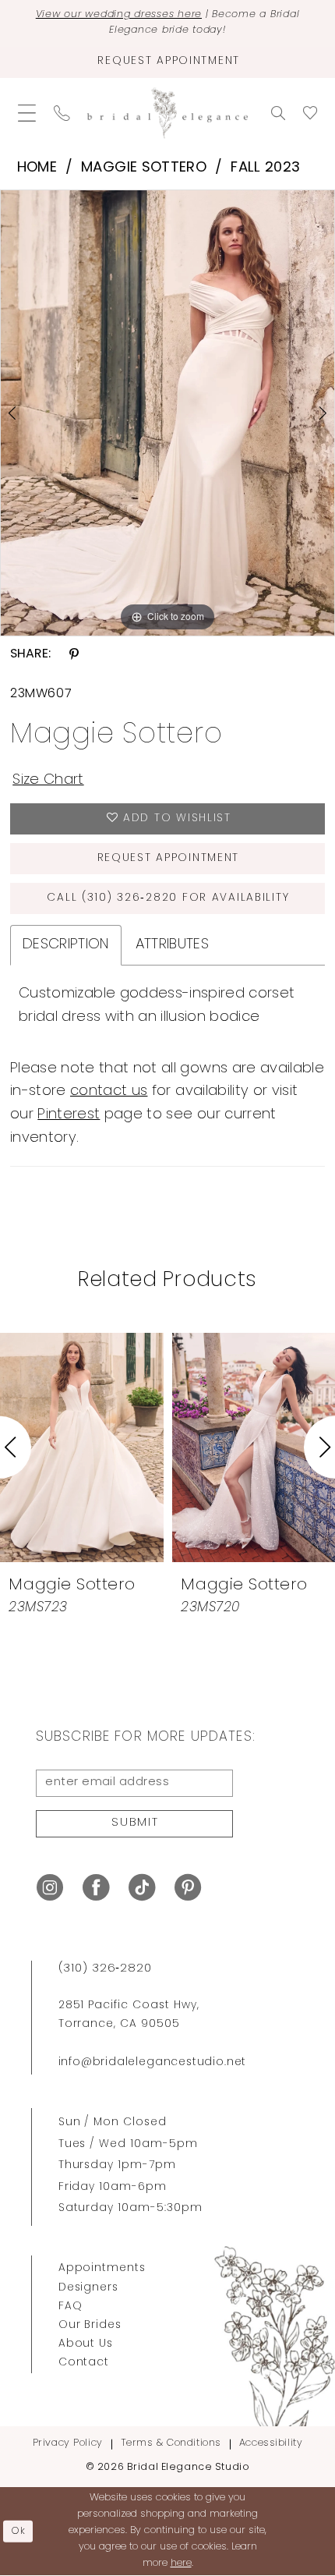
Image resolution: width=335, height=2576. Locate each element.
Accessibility (271, 2443)
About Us (86, 2344)
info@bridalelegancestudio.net (153, 2062)
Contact (84, 2363)
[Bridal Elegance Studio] (167, 113)
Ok (19, 2531)
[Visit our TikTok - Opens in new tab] (142, 1888)
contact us (109, 1091)
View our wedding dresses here (119, 15)
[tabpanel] (167, 413)
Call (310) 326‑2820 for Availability (168, 898)
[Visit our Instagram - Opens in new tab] (50, 1888)
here (181, 2563)
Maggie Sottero (144, 168)
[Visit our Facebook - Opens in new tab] (96, 1888)
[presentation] (178, 1447)
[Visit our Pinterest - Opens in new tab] (188, 1888)
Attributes (172, 945)
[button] (26, 113)
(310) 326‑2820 (105, 1969)
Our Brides (90, 2325)
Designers (89, 2288)
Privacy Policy (68, 2443)
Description (66, 945)
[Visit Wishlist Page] (310, 113)
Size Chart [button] (48, 780)
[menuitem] (26, 113)
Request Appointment (169, 858)
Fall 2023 (265, 168)
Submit (135, 1823)
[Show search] (279, 113)
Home (37, 168)
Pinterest (69, 1115)
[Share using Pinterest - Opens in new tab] (74, 654)
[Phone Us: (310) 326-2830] (62, 113)
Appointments (102, 2268)
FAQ (71, 2307)
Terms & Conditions (171, 2443)
